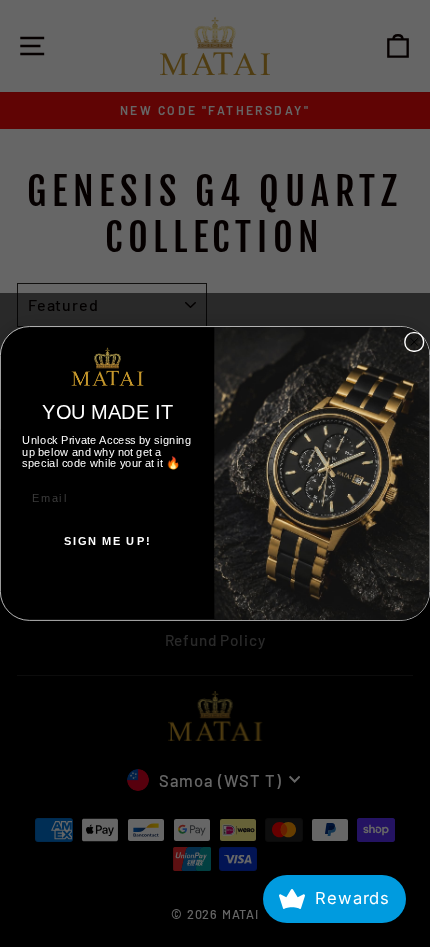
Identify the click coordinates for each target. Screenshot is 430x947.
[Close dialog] (414, 341)
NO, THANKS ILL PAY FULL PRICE (107, 584)
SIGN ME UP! (107, 541)
